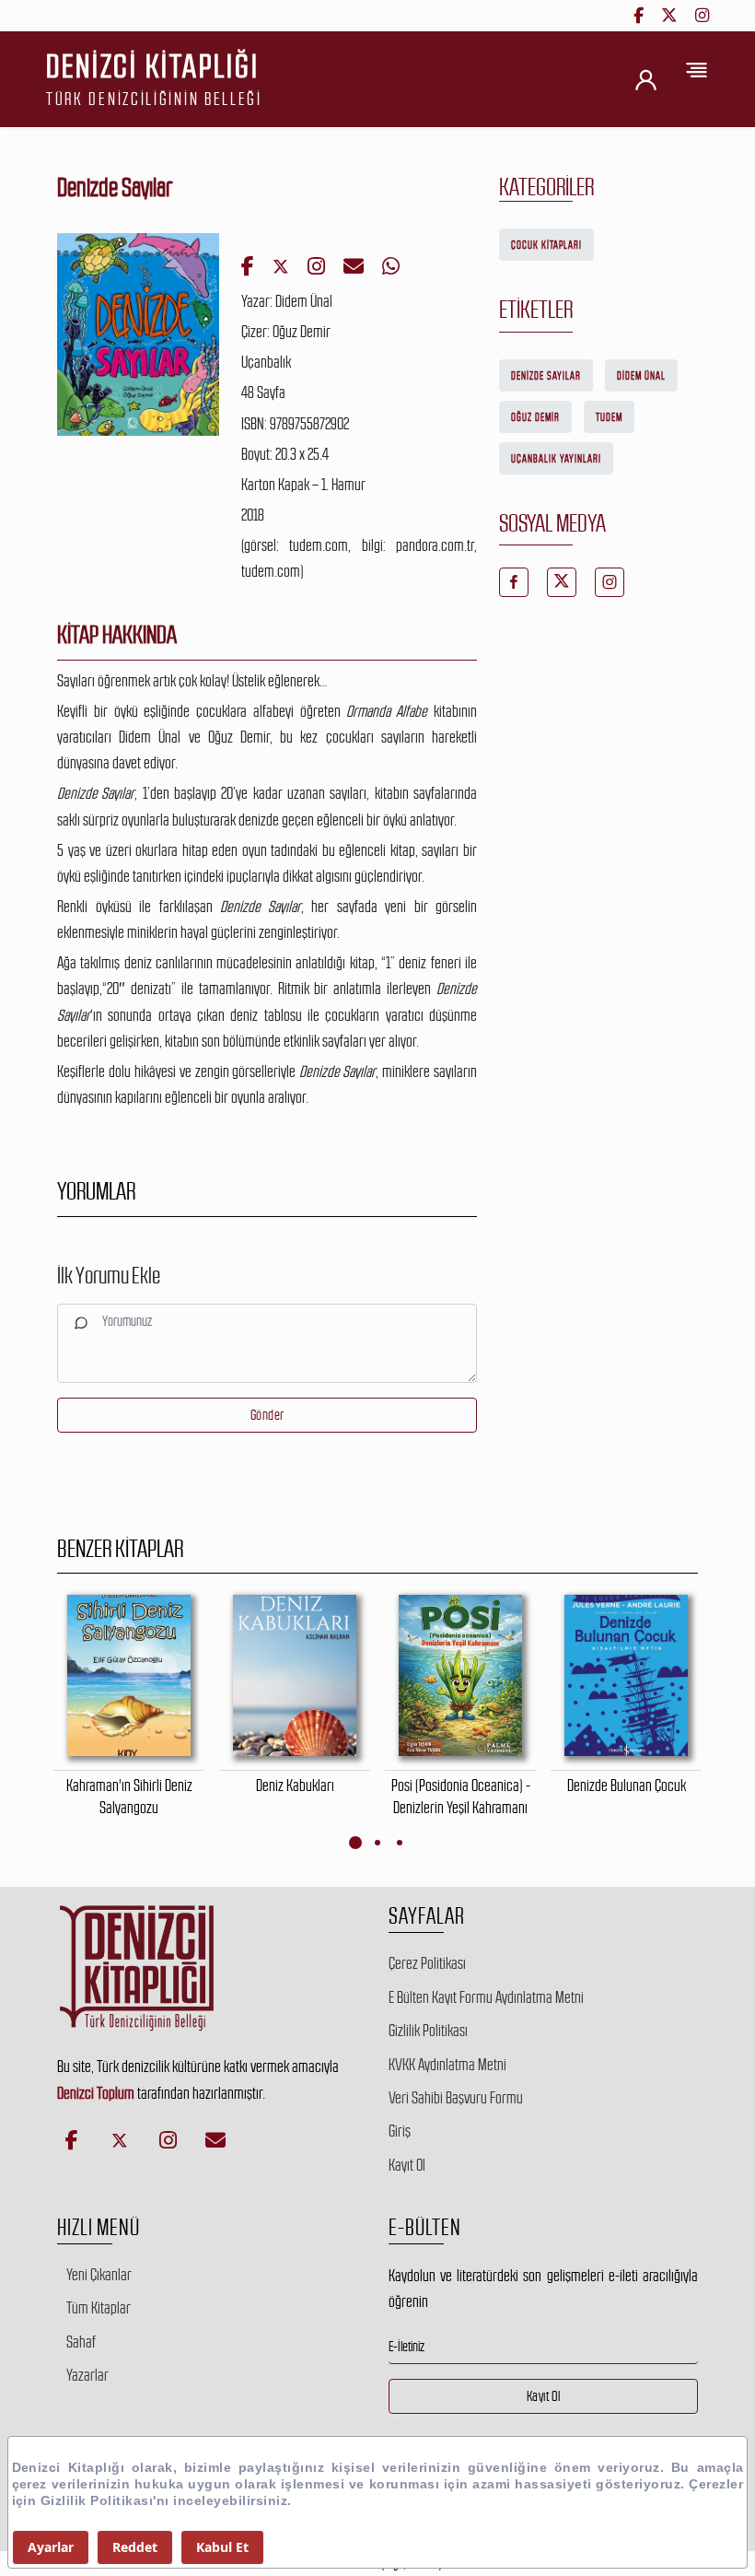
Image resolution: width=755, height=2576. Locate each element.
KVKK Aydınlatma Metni (447, 2065)
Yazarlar (87, 2375)
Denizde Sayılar (546, 376)
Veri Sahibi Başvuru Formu (456, 2098)
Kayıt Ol (407, 2165)
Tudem (609, 417)
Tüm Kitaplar (99, 2308)
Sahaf (81, 2342)
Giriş (400, 2131)
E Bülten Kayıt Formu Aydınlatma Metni (486, 1997)
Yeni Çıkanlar (99, 2275)
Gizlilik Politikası (428, 2031)
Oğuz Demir (535, 417)
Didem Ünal (641, 376)
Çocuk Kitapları (546, 245)
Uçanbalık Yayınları (556, 459)
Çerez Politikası (427, 1963)
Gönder (267, 1415)
